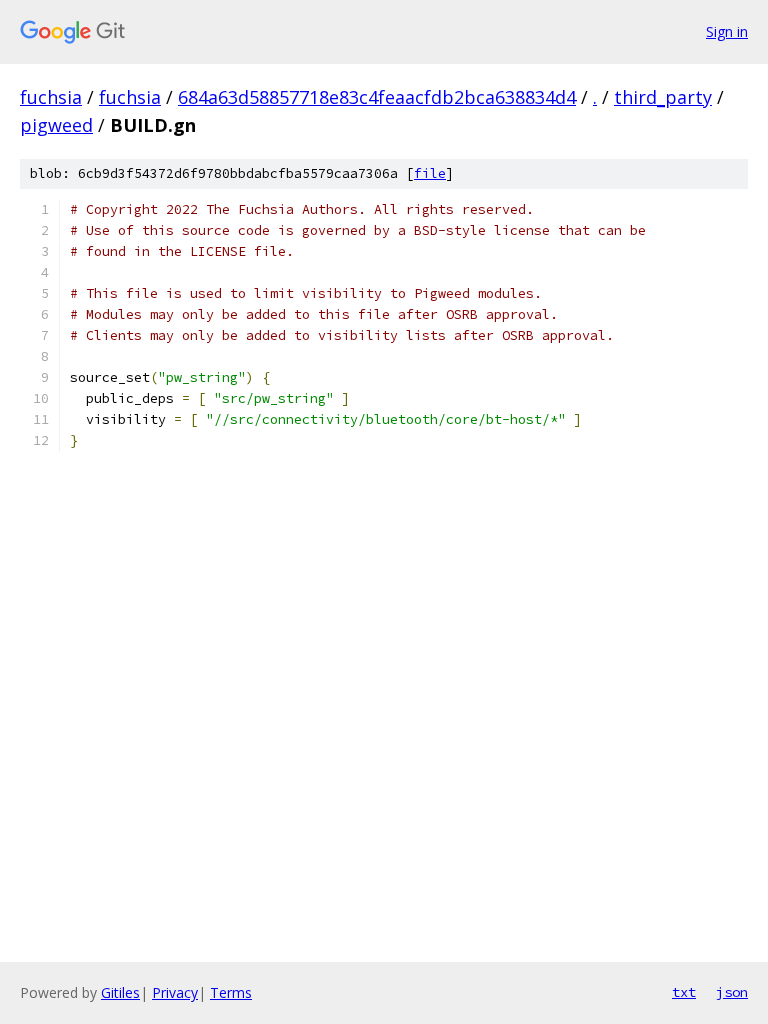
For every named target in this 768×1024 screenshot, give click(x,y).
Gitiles (120, 992)
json (732, 992)
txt (684, 992)
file (430, 173)
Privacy (175, 992)
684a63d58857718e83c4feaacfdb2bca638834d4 (377, 97)
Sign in (727, 31)
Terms (231, 992)
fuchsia (51, 97)
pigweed (56, 125)
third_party (663, 97)
